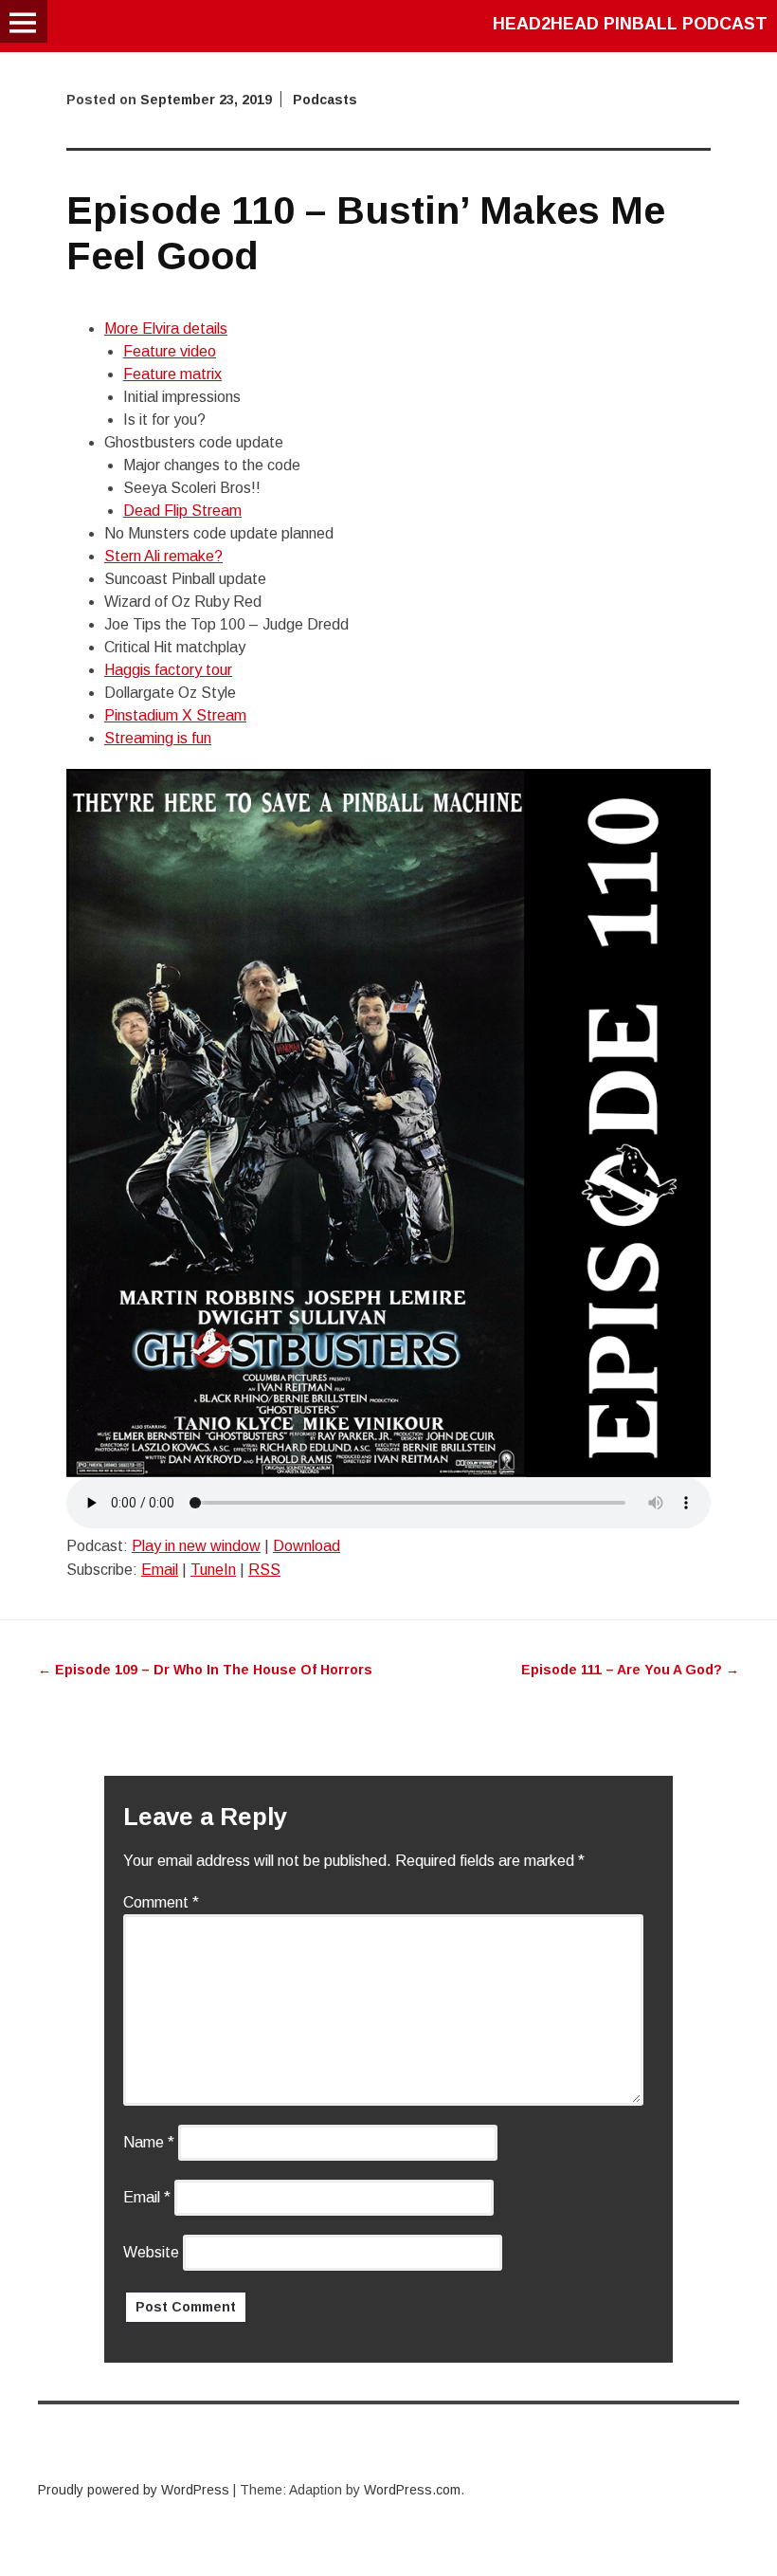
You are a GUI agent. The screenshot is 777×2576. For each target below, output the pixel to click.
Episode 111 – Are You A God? (630, 1670)
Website (151, 2252)
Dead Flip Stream (182, 511)
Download (307, 1546)
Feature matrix (172, 374)
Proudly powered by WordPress (134, 2490)
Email (160, 1570)
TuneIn (213, 1570)
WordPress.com (412, 2490)
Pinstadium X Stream (175, 715)
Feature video (170, 351)
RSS (264, 1570)
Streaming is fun (158, 738)
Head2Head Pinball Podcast (630, 24)
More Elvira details (166, 329)
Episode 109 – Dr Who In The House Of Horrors (205, 1670)
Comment (161, 1902)
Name (149, 2142)
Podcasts (325, 100)
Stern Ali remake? (163, 556)
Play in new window (196, 1546)
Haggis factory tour (168, 670)
